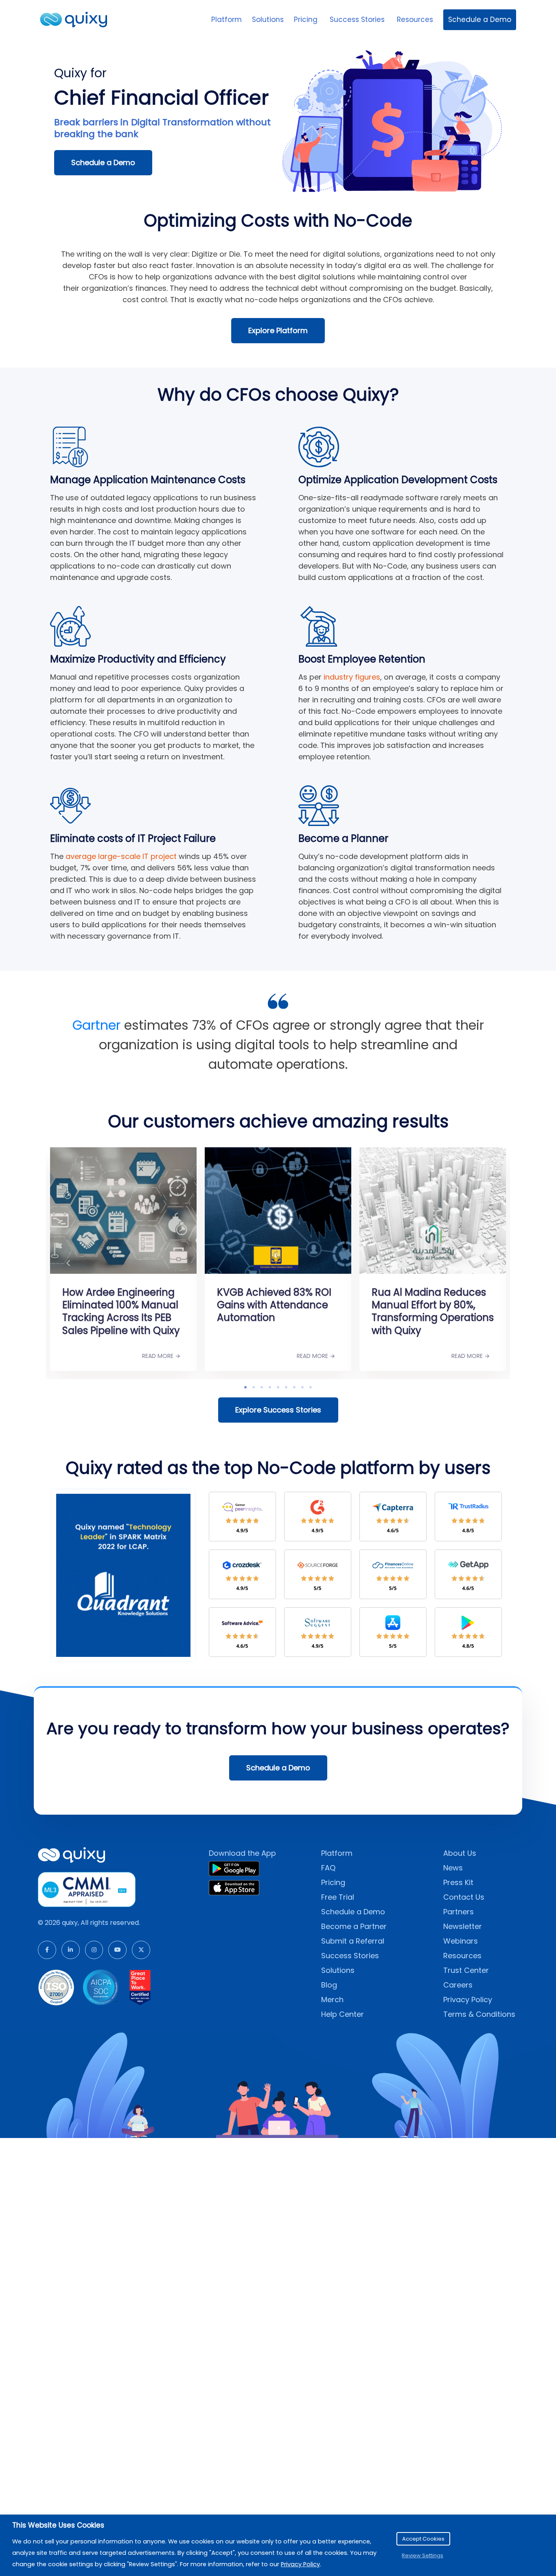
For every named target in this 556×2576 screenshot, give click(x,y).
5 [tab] (278, 1387)
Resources (415, 20)
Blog (329, 1985)
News (453, 1868)
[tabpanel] (100, 1261)
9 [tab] (311, 1387)
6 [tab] (286, 1387)
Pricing (307, 20)
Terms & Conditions (479, 2014)
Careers (458, 1985)
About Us (460, 1853)
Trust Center (466, 1970)
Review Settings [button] (422, 2555)
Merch (332, 2000)
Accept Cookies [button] (423, 2539)
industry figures (352, 677)
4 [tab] (270, 1387)
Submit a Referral (353, 1941)
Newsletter (463, 1926)
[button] (68, 1263)
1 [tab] (245, 1387)
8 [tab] (302, 1387)
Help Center (343, 2014)
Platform (227, 20)
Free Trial (338, 1897)
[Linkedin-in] (71, 1950)
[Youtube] (117, 1950)
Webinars (461, 1941)
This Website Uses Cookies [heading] (58, 2525)
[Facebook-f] (47, 1950)
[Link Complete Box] (100, 1249)
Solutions (268, 20)
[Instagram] (94, 1950)
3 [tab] (262, 1387)
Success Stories (358, 20)
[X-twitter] (141, 1950)
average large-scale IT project (121, 856)
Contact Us (464, 1897)
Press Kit (458, 1882)
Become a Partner (354, 1926)
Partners (459, 1912)
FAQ (328, 1868)
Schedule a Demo (480, 20)
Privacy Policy (468, 2000)
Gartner (96, 1025)
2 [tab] (254, 1387)
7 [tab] (294, 1387)
